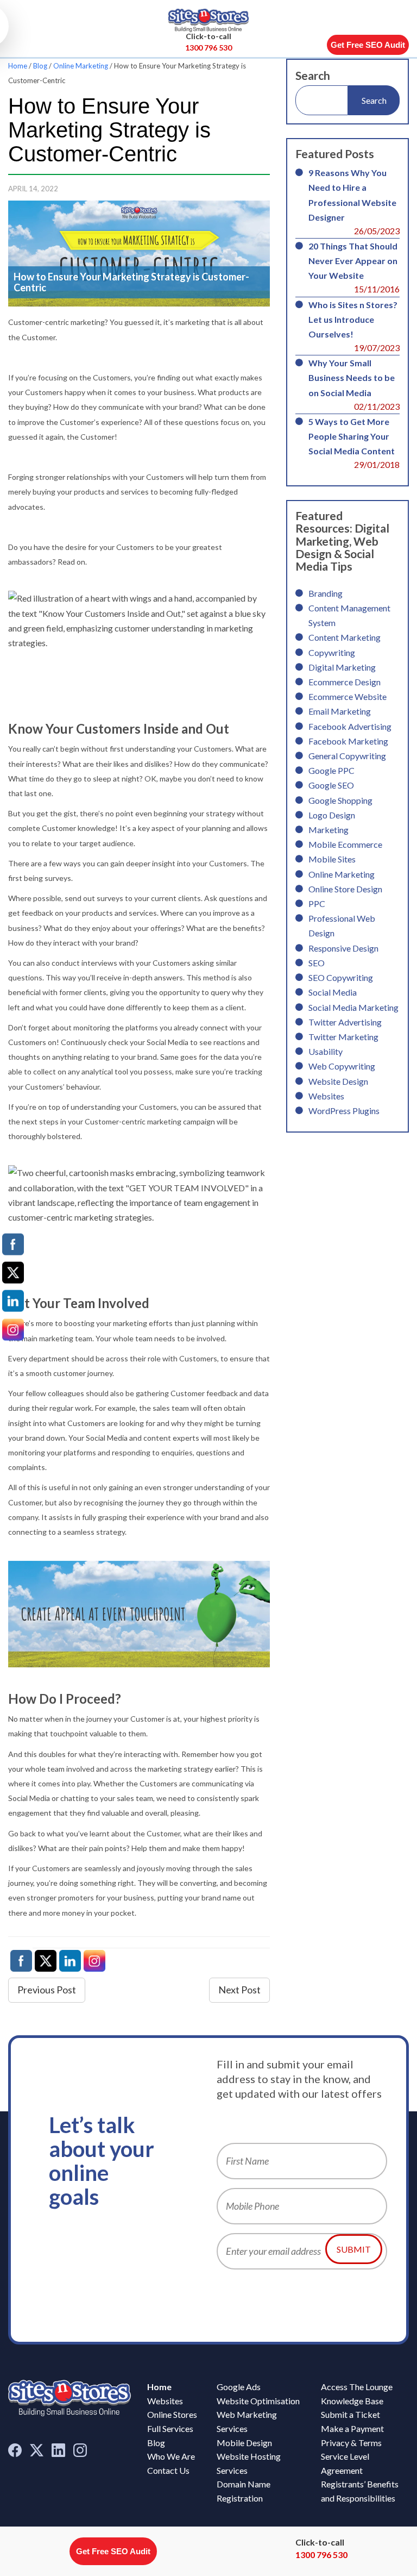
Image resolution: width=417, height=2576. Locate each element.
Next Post (239, 1990)
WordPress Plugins (344, 1111)
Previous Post (47, 1990)
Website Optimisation (258, 2401)
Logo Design (332, 815)
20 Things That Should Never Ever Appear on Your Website (353, 261)
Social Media (333, 992)
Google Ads (239, 2387)
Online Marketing (81, 66)
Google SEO (331, 785)
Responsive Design (343, 948)
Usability (326, 1051)
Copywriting (332, 652)
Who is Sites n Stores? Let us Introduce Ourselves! (353, 319)
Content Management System (349, 615)
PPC (317, 904)
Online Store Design (345, 889)
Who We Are (171, 2456)
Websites (326, 1096)
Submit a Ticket (350, 2414)
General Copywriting (347, 756)
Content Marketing (345, 637)
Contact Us (168, 2470)
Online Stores (172, 2414)
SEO (317, 963)
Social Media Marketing (353, 1007)
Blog (40, 66)
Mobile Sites (332, 859)
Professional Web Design (342, 926)
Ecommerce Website (347, 696)
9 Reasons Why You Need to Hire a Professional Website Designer (352, 195)
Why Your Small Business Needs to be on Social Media (352, 377)
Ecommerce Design (345, 682)
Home (18, 66)
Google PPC (331, 770)
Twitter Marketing (343, 1037)
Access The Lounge (357, 2387)
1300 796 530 (208, 48)
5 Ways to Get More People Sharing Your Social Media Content (352, 436)
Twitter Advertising (345, 1022)
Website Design (338, 1081)
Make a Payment (352, 2428)
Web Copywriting (342, 1066)
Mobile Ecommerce (345, 844)
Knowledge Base (352, 2401)
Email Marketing (340, 711)
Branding (326, 593)
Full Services (170, 2428)
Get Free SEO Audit (368, 45)
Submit (354, 2249)
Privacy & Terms (351, 2443)
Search (313, 75)
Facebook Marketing (348, 741)
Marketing (328, 830)
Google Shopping (340, 800)
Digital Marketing (342, 667)
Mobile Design (244, 2443)
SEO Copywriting (341, 977)
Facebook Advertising (350, 726)
